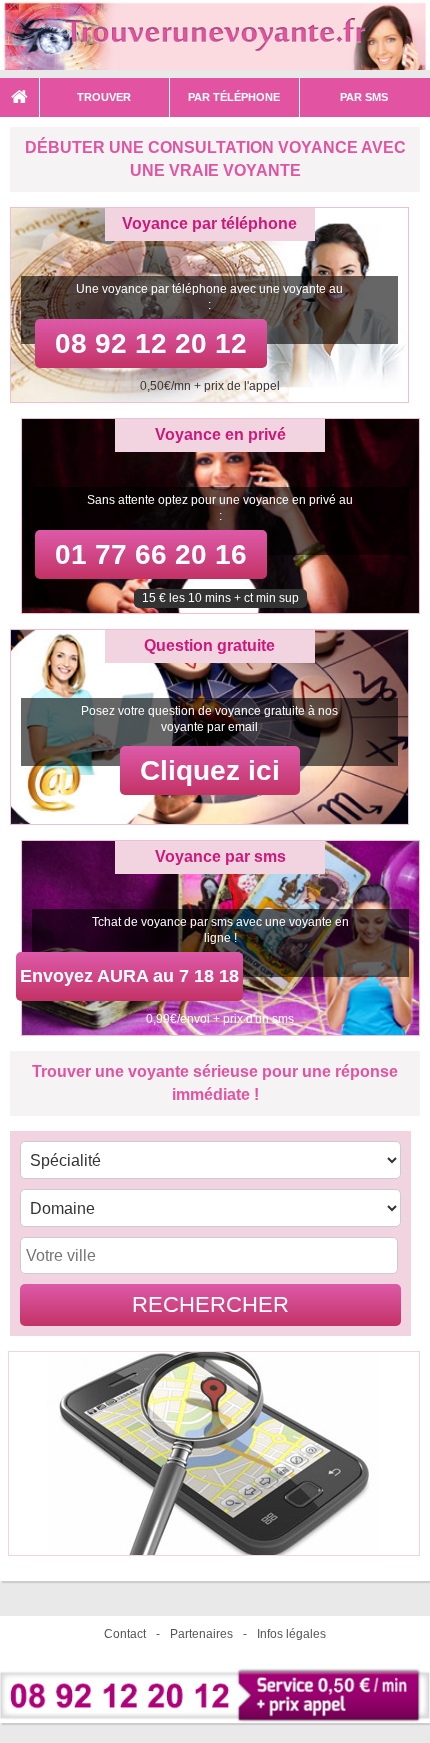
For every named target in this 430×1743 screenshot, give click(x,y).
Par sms (364, 97)
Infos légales (291, 1634)
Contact (125, 1634)
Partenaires (201, 1634)
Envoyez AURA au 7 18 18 (129, 976)
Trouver (104, 97)
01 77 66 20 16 (151, 554)
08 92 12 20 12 (151, 343)
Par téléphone (234, 97)
